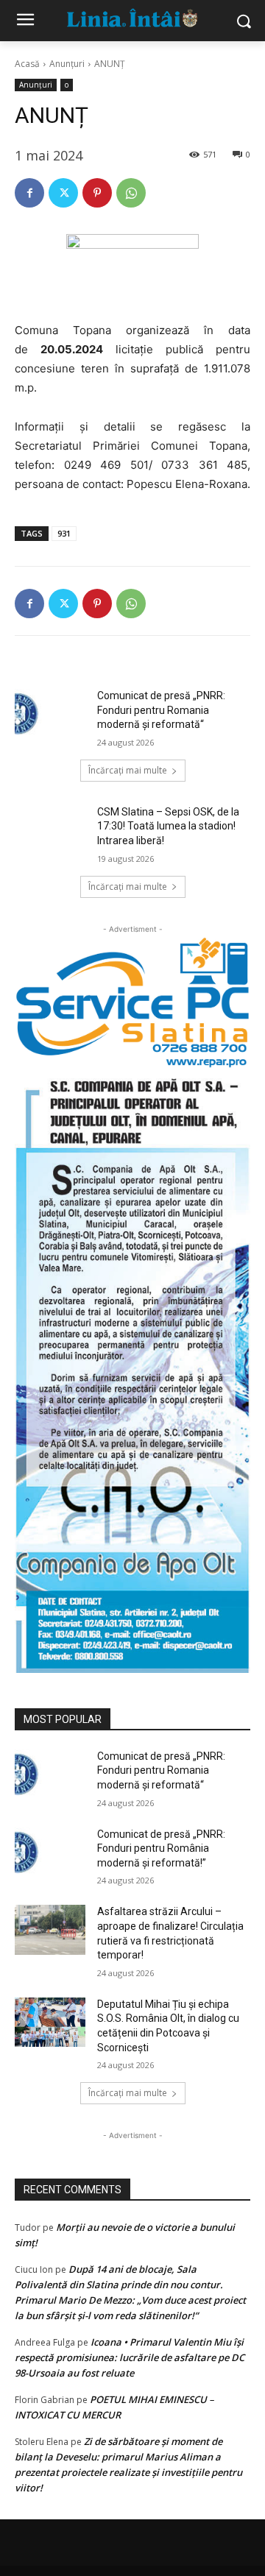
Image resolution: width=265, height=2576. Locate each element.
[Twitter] (63, 193)
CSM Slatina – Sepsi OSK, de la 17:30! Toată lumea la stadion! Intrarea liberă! (168, 826)
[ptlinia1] (132, 1003)
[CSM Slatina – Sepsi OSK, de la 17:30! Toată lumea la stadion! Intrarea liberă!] (50, 830)
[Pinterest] (97, 193)
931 (64, 533)
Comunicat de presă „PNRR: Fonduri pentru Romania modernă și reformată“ (161, 710)
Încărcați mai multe (128, 770)
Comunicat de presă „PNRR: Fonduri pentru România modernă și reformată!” (161, 1848)
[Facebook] (29, 193)
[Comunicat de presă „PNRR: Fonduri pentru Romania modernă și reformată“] (50, 714)
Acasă (27, 64)
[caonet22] (132, 1371)
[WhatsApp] (131, 193)
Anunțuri (67, 64)
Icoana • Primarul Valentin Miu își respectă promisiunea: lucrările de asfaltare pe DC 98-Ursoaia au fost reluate (130, 2357)
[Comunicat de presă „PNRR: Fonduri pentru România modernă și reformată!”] (50, 1852)
